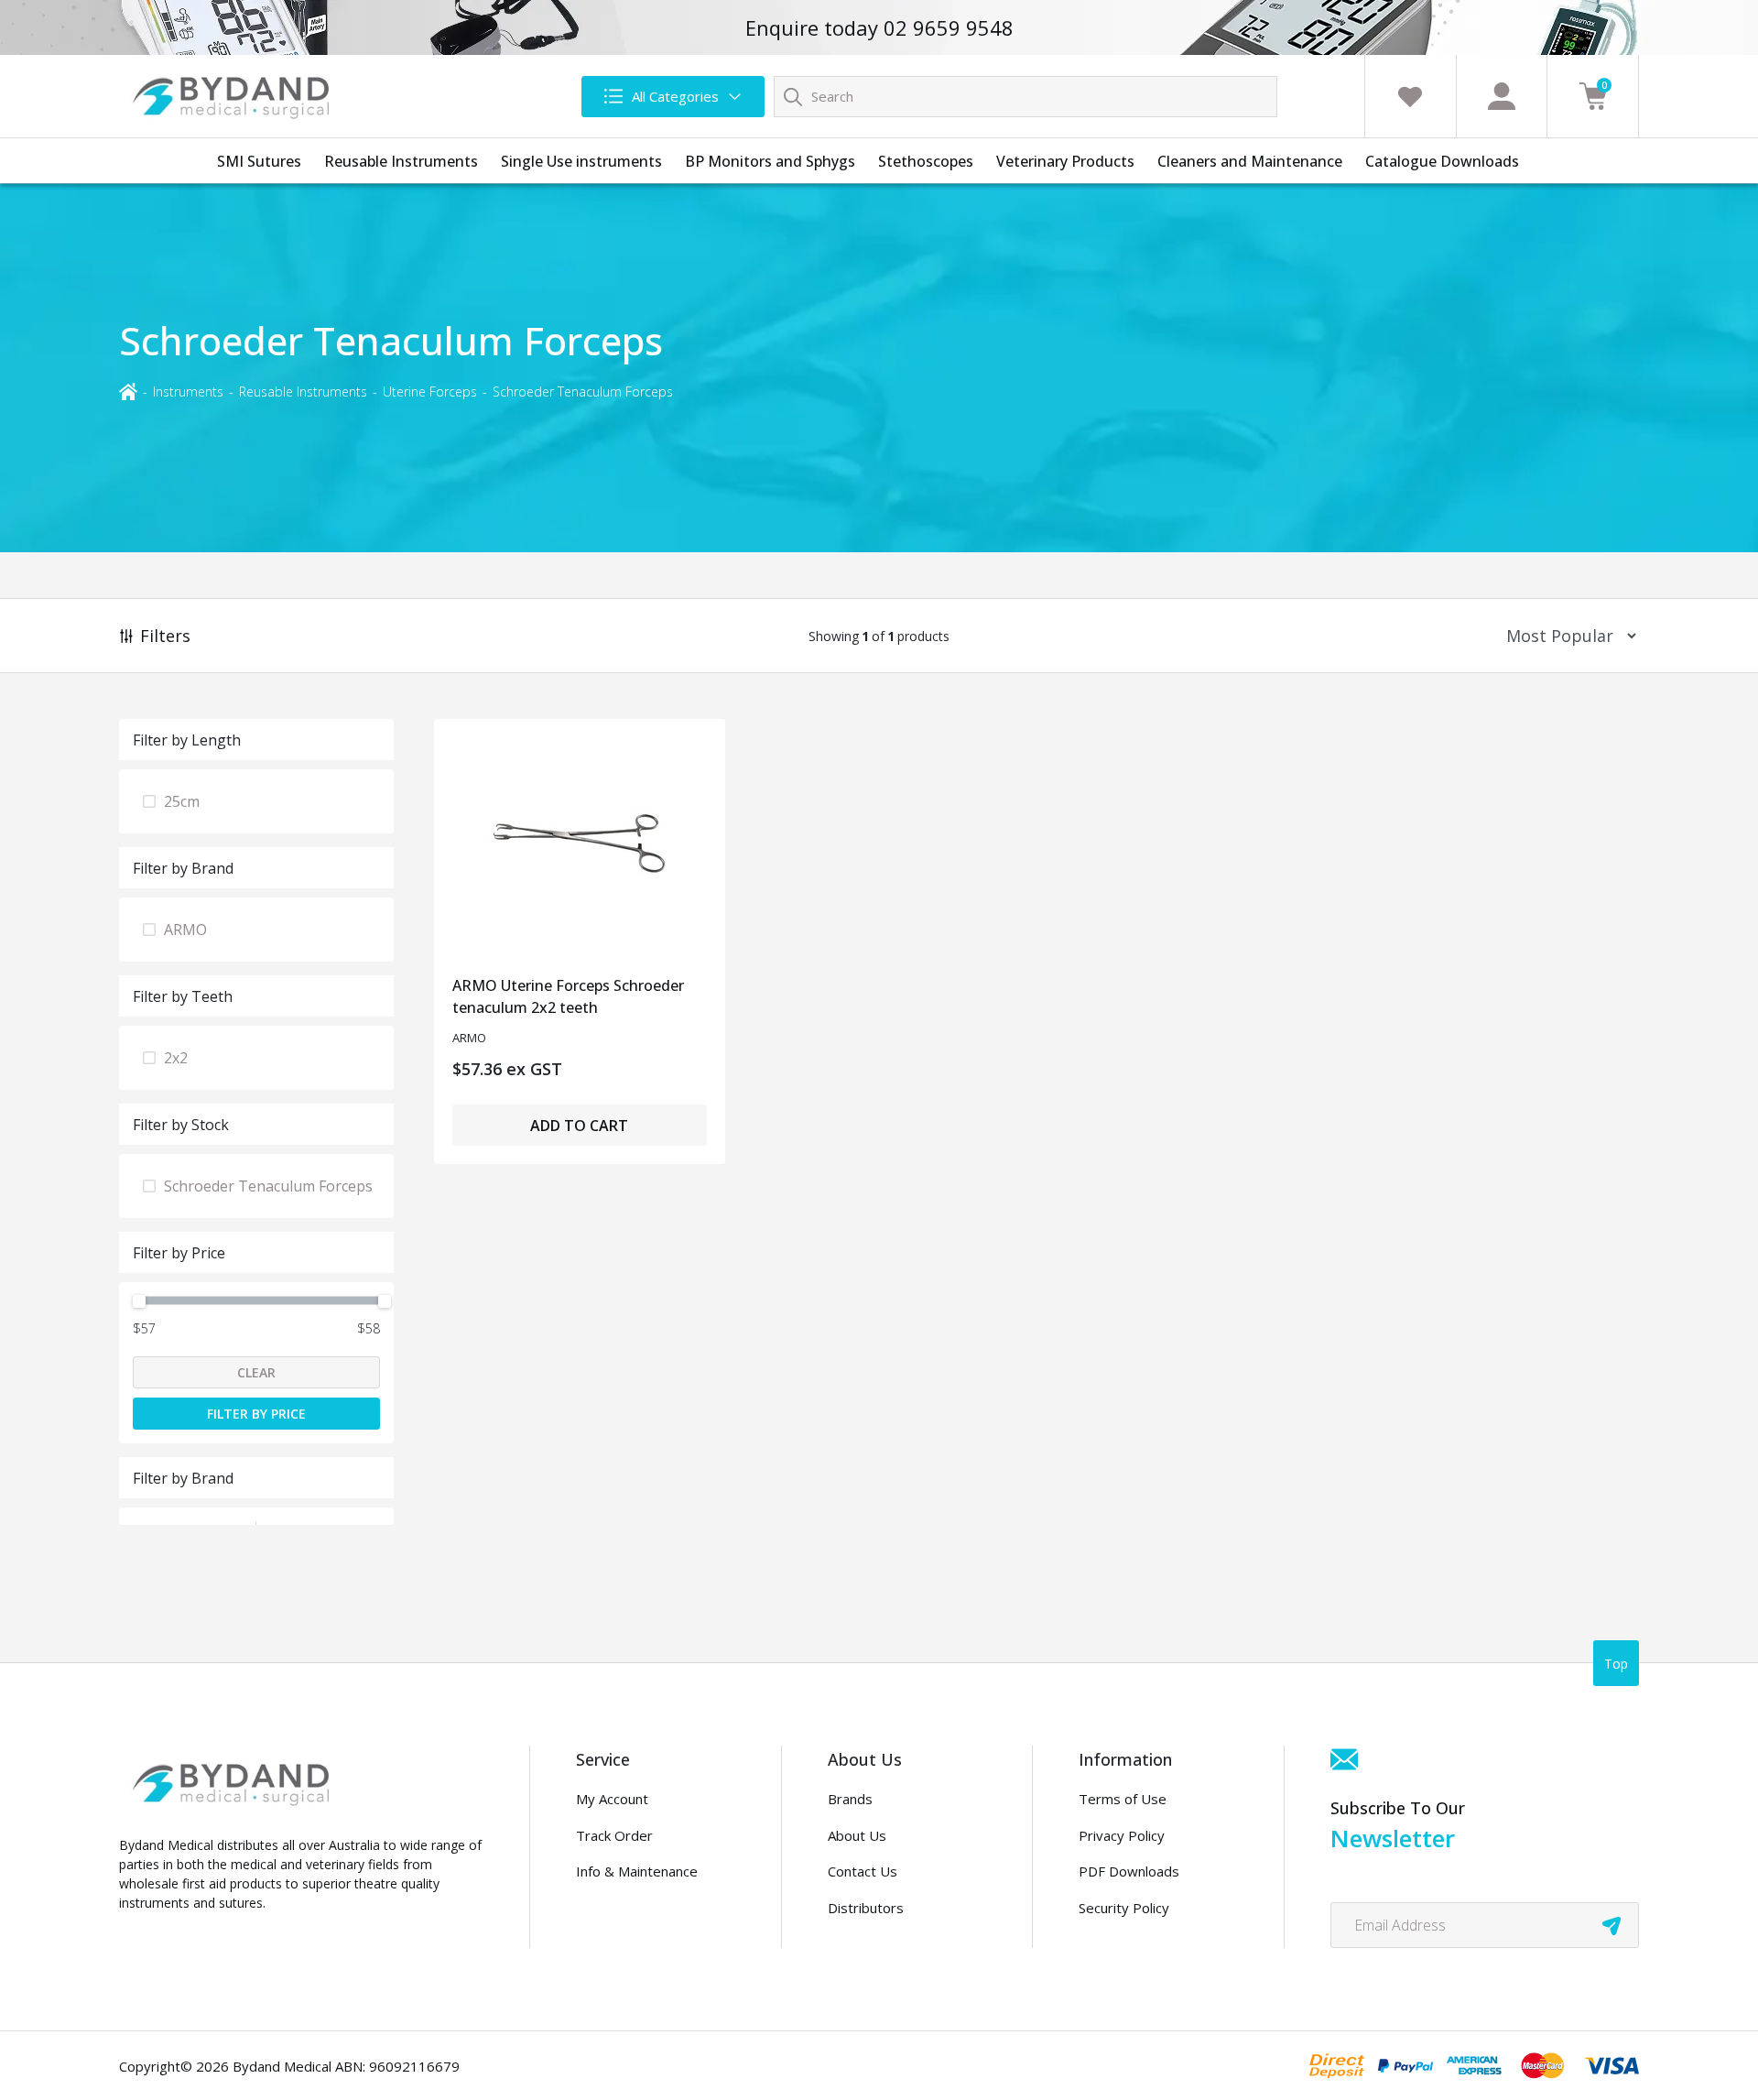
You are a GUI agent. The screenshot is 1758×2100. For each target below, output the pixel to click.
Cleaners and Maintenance (1250, 161)
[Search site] (793, 96)
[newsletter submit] (1611, 1925)
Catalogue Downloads (1442, 161)
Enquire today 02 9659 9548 (879, 27)
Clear (256, 1372)
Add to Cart (579, 1126)
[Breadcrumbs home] (128, 391)
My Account (612, 1799)
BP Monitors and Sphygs (770, 161)
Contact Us (863, 1871)
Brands (850, 1799)
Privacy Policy (1122, 1835)
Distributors (866, 1908)
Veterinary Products (1065, 161)
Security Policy (1124, 1908)
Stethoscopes (926, 161)
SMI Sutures (259, 161)
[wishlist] (1410, 96)
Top (1616, 1664)
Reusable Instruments (401, 161)
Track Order (614, 1835)
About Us (857, 1835)
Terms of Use (1123, 1799)
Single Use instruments (581, 161)
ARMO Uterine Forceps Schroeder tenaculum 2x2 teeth (568, 996)
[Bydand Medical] (233, 96)
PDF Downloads (1129, 1871)
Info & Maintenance (637, 1871)
